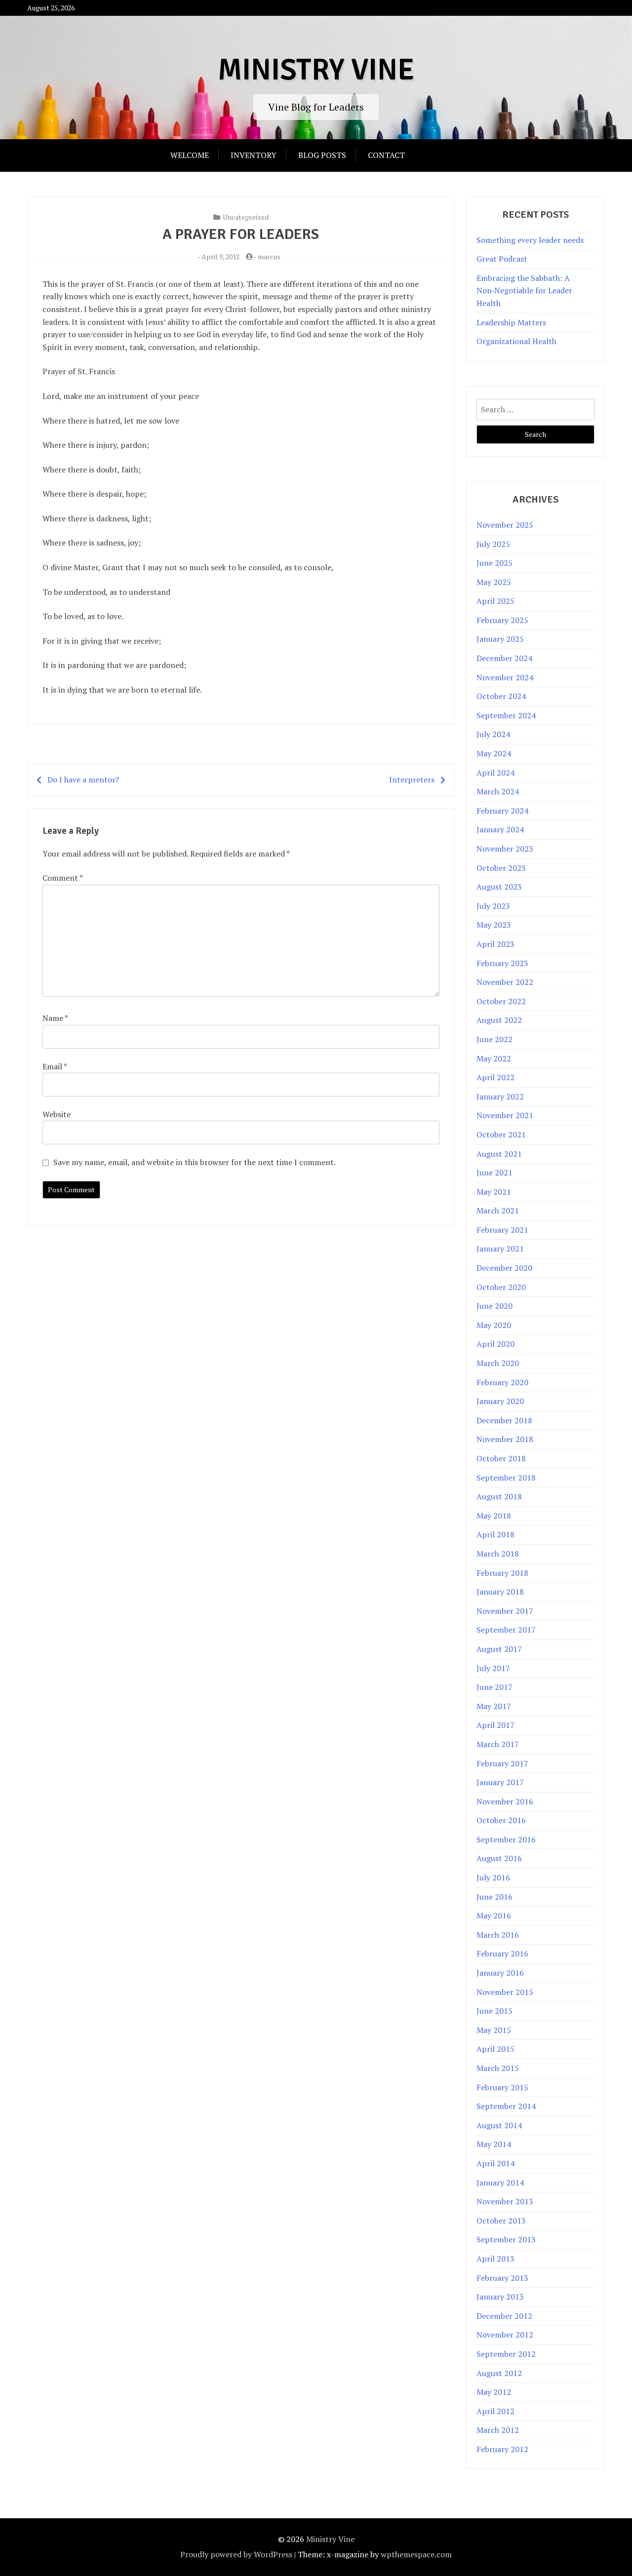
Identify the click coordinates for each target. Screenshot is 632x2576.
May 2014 (494, 2144)
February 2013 (502, 2278)
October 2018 (501, 1458)
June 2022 (494, 1039)
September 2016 (506, 1839)
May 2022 (494, 1058)
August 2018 (499, 1496)
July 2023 (493, 906)
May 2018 (494, 1516)
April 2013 (495, 2259)
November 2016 (505, 1801)
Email (55, 1066)
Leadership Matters (511, 322)
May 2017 (494, 1706)
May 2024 (494, 753)
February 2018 (502, 1573)
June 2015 (494, 2011)
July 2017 (493, 1668)
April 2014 (495, 2163)
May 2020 (494, 1325)
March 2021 (498, 1210)
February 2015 (502, 2087)
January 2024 (500, 829)
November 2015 (505, 1992)
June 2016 (494, 1897)
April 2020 (495, 1344)
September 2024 (506, 715)
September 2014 (506, 2106)
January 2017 (500, 1782)
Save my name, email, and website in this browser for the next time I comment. (195, 1162)
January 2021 (500, 1249)
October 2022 (501, 1001)
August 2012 (499, 2373)
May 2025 (494, 582)
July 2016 (493, 1877)
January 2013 (500, 2297)
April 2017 (495, 1725)
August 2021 (499, 1154)
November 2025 (505, 525)
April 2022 (495, 1077)
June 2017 (494, 1687)
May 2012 (494, 2392)
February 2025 (502, 620)
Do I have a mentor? (83, 780)
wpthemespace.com (416, 2554)
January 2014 (500, 2183)
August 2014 (499, 2125)
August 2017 (499, 1649)
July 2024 (493, 734)
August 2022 (499, 1020)
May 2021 (494, 1192)
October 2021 (501, 1134)
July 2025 (493, 544)
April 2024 (495, 773)
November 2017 (505, 1611)
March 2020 (498, 1363)
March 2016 (498, 1935)
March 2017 (498, 1744)
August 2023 (499, 887)
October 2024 (501, 696)
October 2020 (501, 1287)
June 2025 (494, 563)
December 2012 (504, 2316)
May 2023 (494, 925)
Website (57, 1114)
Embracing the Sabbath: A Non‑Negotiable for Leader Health (524, 291)
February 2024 (502, 811)
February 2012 (502, 2449)
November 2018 (505, 1439)
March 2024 (498, 791)
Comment (62, 878)
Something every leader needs (530, 240)
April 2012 (495, 2411)
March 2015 (498, 2068)
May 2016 (494, 1915)
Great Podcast (502, 259)
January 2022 (500, 1096)
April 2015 (495, 2049)
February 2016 (502, 1953)
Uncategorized (246, 217)
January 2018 (500, 1592)
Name (55, 1018)
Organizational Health (516, 341)
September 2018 (506, 1478)
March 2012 (498, 2430)
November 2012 (505, 2335)
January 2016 (500, 1973)
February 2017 (502, 1763)
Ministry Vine (316, 70)
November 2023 (505, 849)
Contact (386, 155)
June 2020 (494, 1306)
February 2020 (502, 1382)
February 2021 (502, 1230)
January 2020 (500, 1401)
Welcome (190, 155)
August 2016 (499, 1858)
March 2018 (498, 1554)
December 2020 (504, 1268)
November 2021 (505, 1115)
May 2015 (494, 2030)
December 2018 (504, 1420)
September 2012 (506, 2354)
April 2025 (495, 601)
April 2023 (495, 944)
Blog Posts (322, 155)
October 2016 (501, 1820)
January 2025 (500, 639)
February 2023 (502, 963)
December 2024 (504, 658)
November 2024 (505, 677)
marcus (269, 256)
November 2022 (505, 982)
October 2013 (501, 2221)
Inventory (254, 155)
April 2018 (495, 1534)
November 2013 (505, 2201)
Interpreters (412, 780)
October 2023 (501, 868)
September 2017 (506, 1630)
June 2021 (494, 1172)
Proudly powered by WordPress (236, 2554)
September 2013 (506, 2239)
